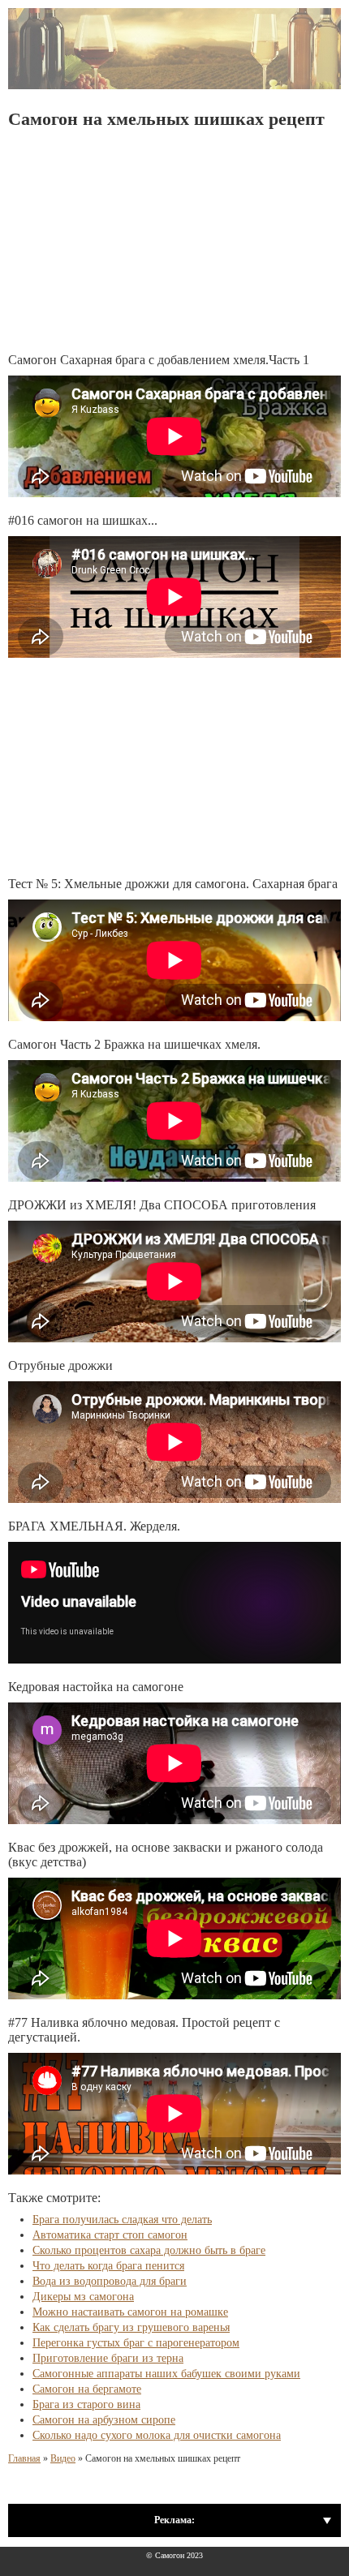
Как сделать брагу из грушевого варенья (131, 2327)
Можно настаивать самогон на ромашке (130, 2312)
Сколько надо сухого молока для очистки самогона (157, 2435)
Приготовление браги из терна (108, 2358)
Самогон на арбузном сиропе (104, 2420)
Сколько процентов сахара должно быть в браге (149, 2250)
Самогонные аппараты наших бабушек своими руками (166, 2374)
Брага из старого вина (86, 2404)
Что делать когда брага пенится (108, 2266)
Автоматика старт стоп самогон (110, 2235)
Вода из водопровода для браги (110, 2281)
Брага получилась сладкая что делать (122, 2220)
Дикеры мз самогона (83, 2297)
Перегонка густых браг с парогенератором (136, 2343)
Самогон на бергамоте (87, 2389)
